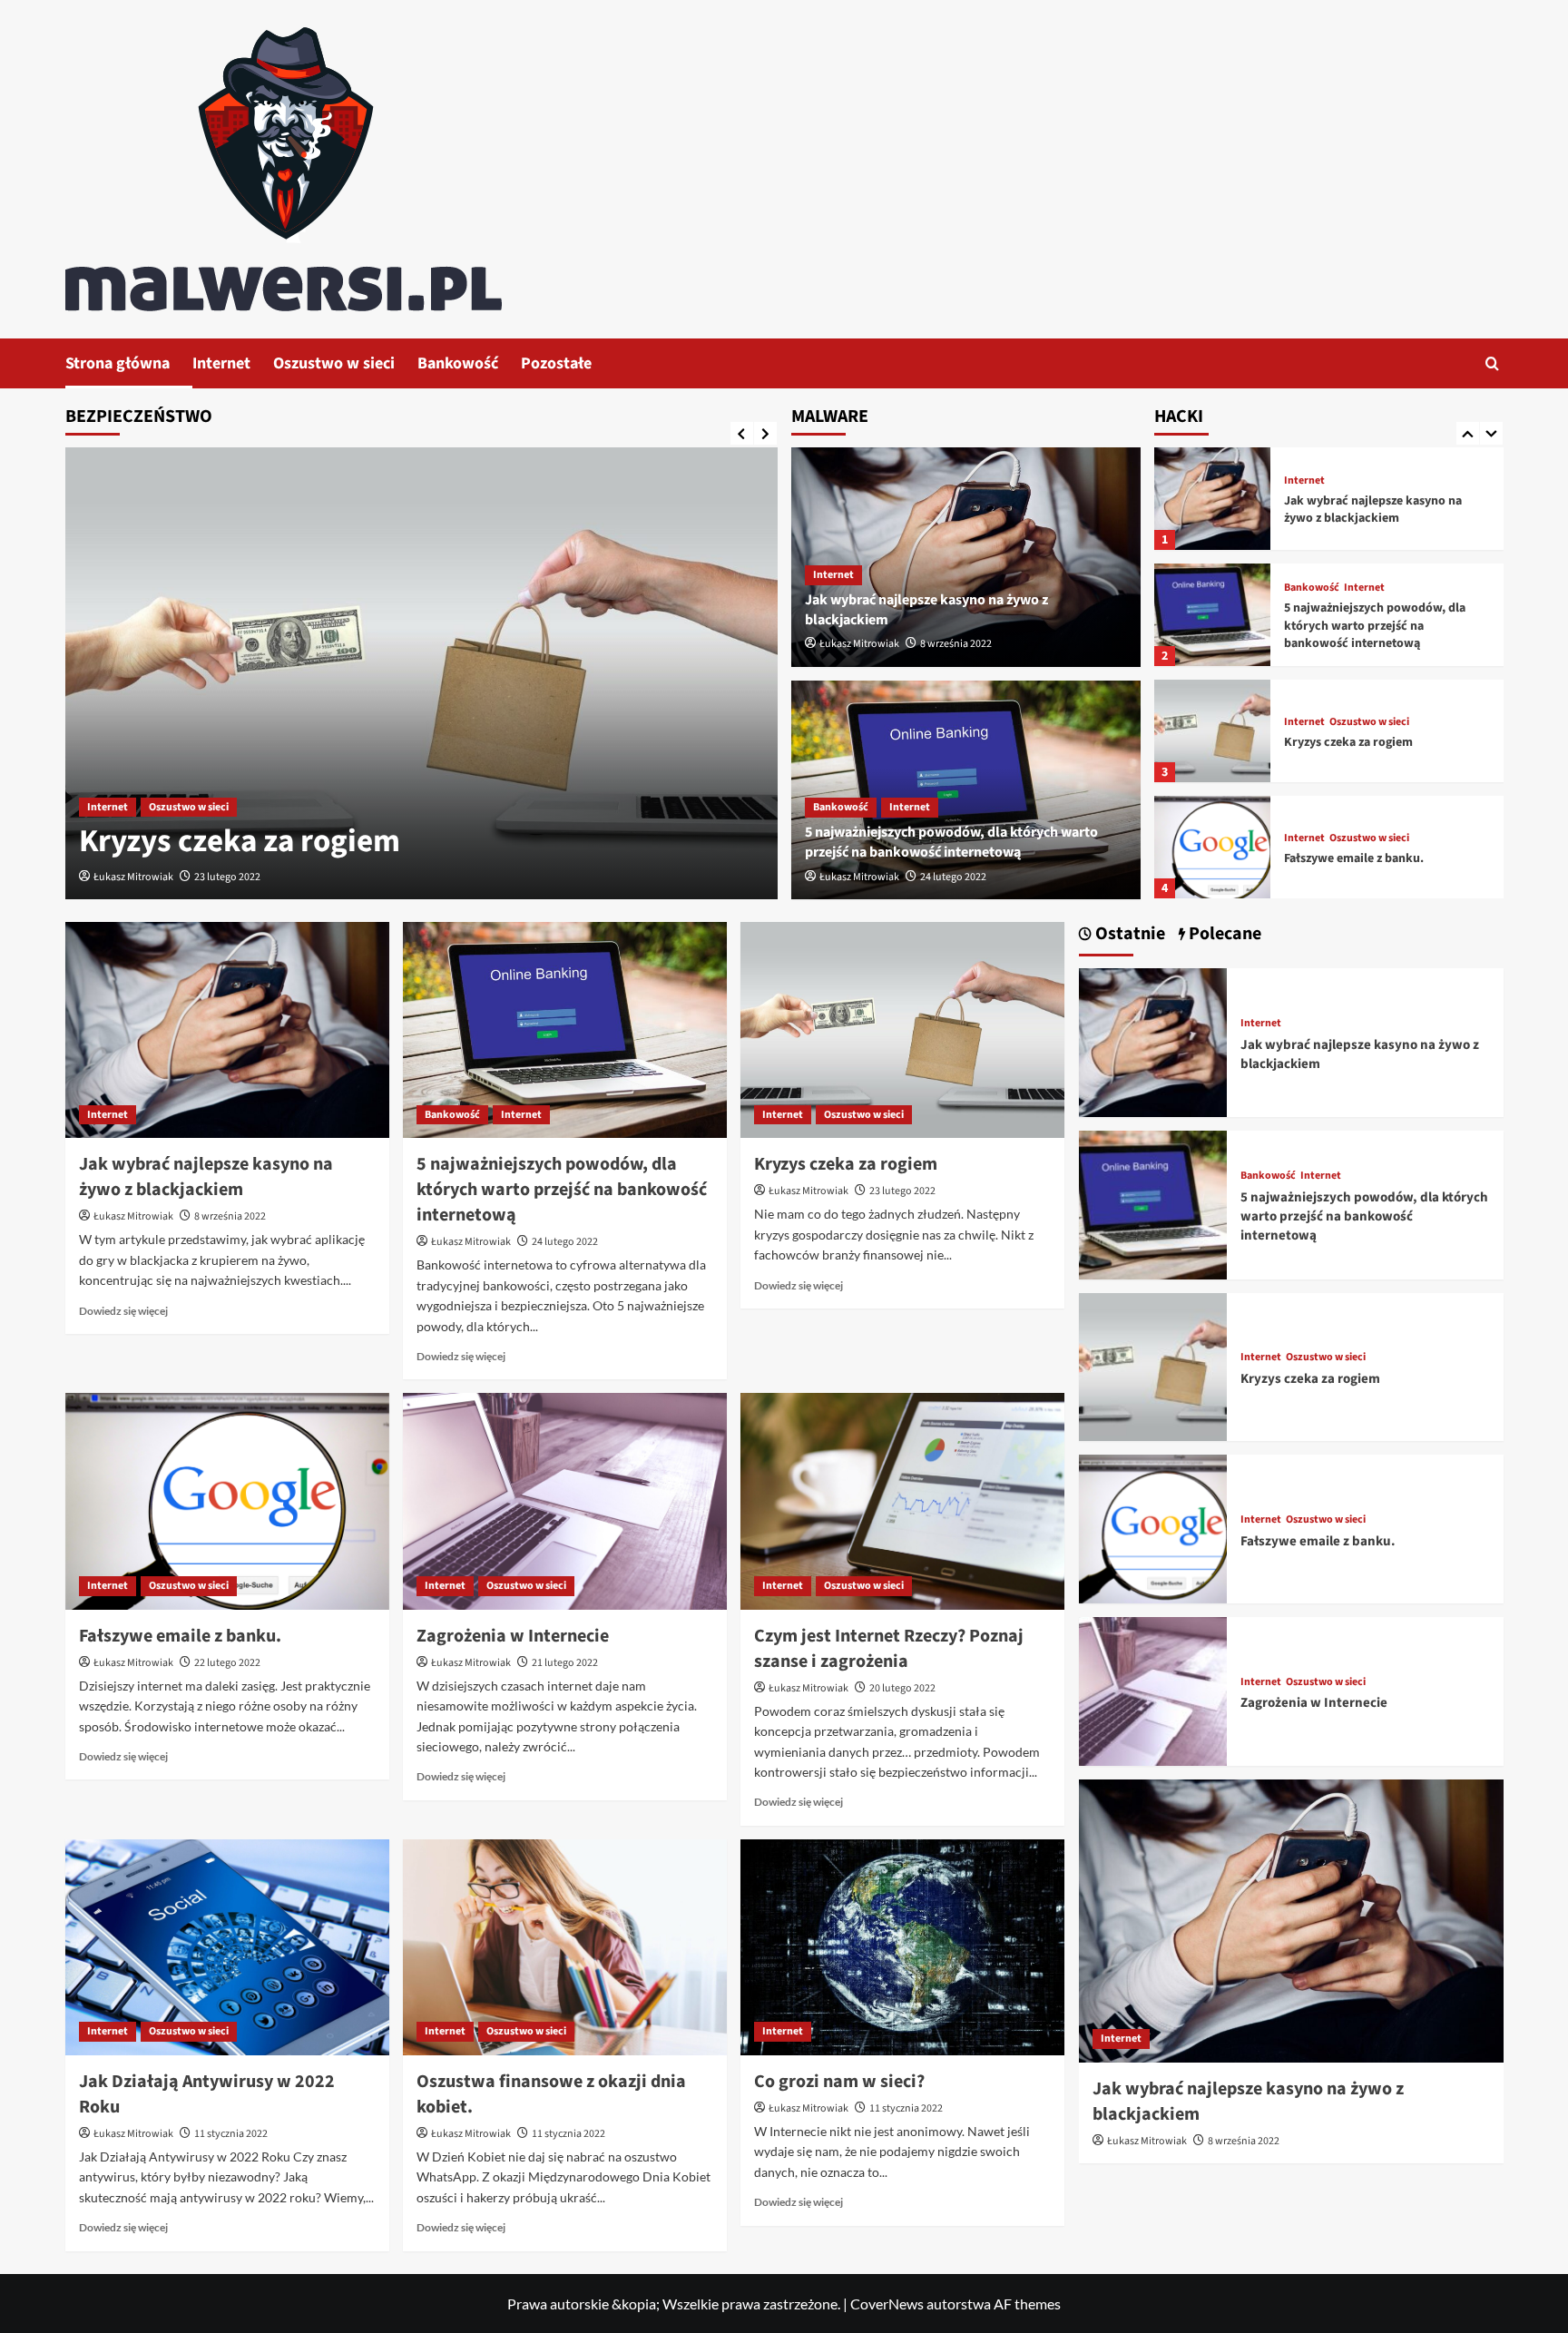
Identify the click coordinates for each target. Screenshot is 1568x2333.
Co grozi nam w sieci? (839, 2082)
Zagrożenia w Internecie (513, 1636)
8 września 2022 (956, 644)
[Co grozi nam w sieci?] (902, 1947)
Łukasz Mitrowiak (133, 877)
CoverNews (887, 2304)
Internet (221, 363)
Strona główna (118, 363)
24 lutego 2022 (953, 877)
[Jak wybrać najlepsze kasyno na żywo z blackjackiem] (1212, 499)
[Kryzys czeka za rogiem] (421, 673)
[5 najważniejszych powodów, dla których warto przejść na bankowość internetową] (1212, 615)
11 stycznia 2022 (231, 2134)
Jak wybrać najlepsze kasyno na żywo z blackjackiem (1373, 510)
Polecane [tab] (1223, 934)
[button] (1492, 363)
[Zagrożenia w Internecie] (565, 1501)
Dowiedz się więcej (123, 1311)
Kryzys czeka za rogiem (240, 841)
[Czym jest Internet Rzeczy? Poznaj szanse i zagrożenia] (902, 1501)
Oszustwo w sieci (334, 363)
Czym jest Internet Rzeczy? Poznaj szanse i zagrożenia (889, 1649)
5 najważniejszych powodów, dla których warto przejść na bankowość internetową (951, 842)
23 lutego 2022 (227, 877)
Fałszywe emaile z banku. (1354, 858)
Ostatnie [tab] (1128, 934)
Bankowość (458, 363)
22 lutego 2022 (227, 1663)
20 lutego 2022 (902, 1688)
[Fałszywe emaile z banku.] (1212, 847)
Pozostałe (556, 363)
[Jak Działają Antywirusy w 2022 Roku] (227, 1947)
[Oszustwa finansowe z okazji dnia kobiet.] (565, 1947)
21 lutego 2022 (565, 1663)
